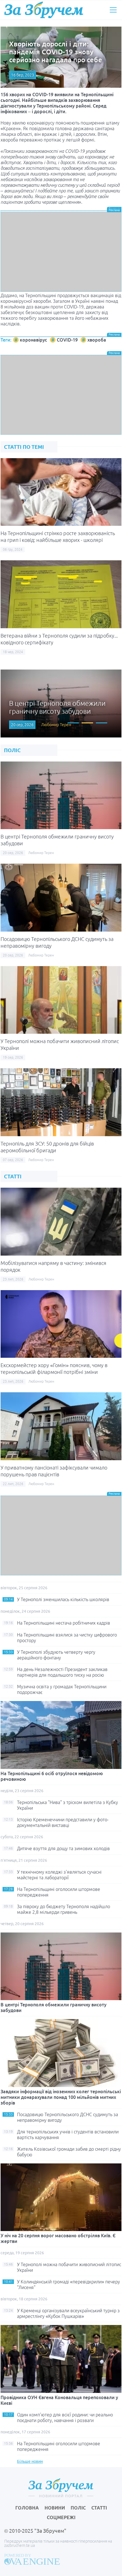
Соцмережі (61, 2517)
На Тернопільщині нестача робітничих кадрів (64, 1623)
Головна (27, 2508)
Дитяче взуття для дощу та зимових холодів (63, 1848)
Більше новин (30, 2461)
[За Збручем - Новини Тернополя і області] (44, 10)
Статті (99, 2508)
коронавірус (33, 340)
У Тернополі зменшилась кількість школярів (63, 1599)
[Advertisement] (61, 252)
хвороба (97, 340)
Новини (55, 2508)
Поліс (78, 2508)
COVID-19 (67, 340)
